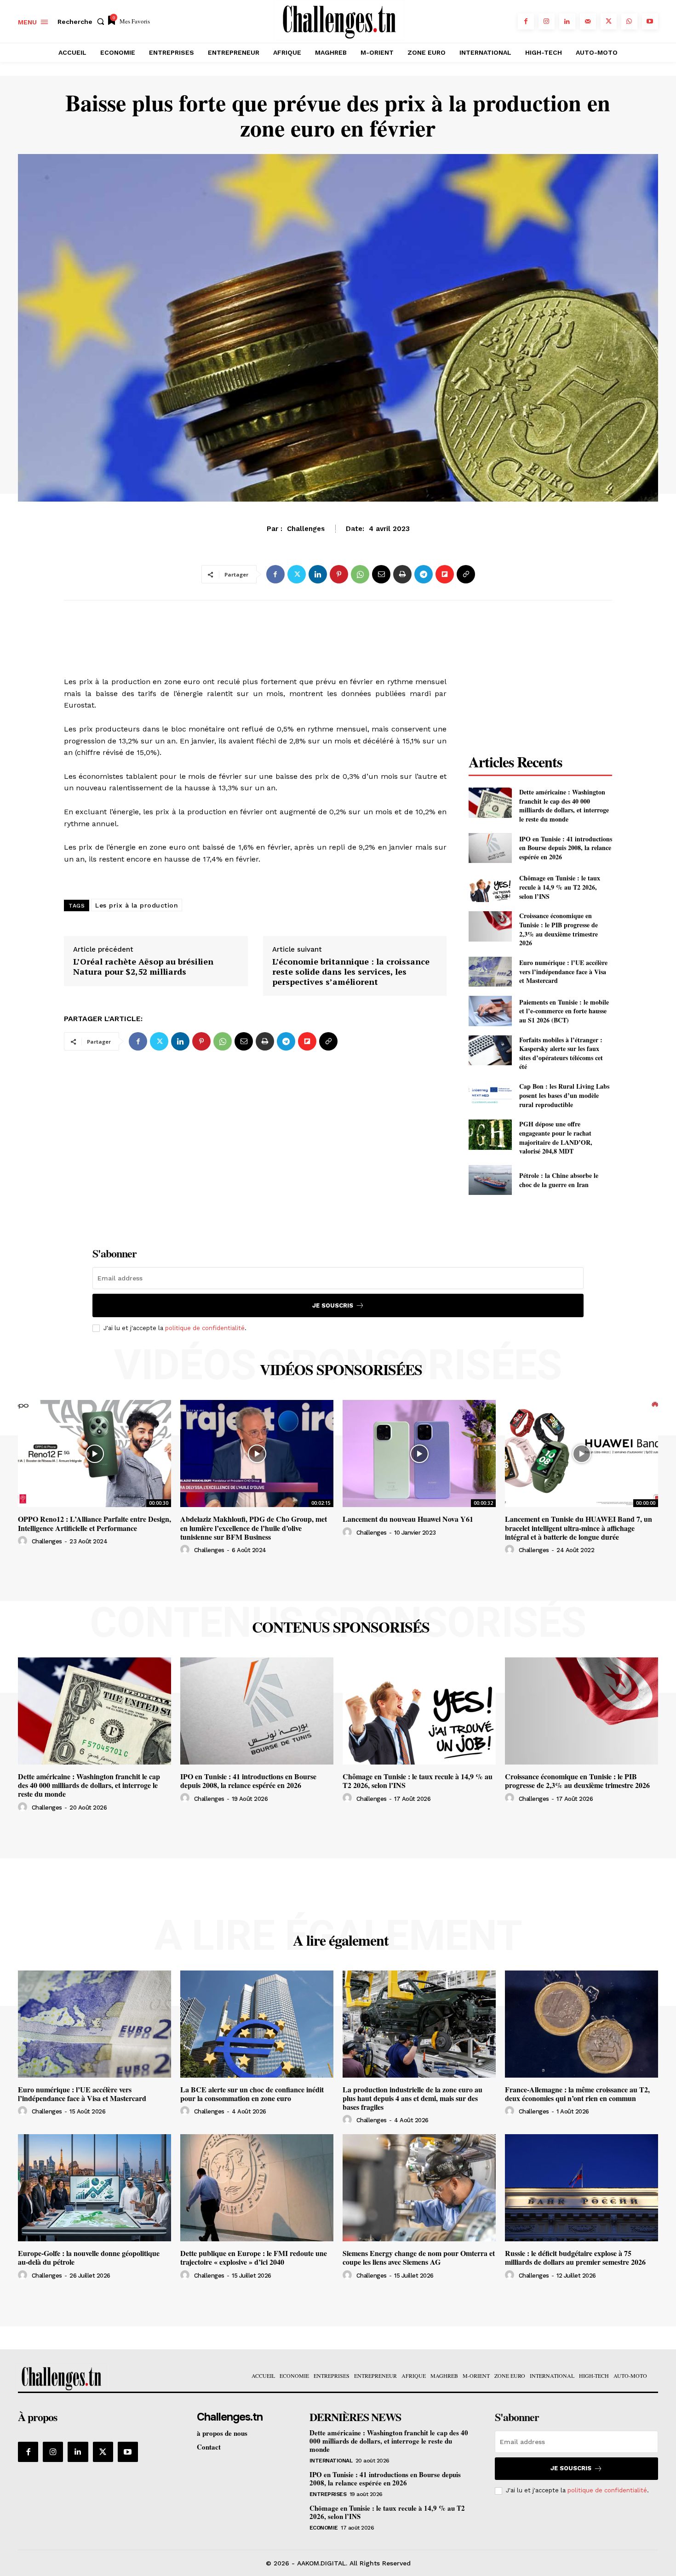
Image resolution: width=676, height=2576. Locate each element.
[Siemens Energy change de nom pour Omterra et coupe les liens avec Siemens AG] (419, 2188)
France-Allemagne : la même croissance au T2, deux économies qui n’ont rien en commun (577, 2094)
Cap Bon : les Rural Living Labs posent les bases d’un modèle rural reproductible (564, 1095)
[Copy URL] (466, 574)
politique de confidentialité (205, 1328)
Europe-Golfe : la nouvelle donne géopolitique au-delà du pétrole (89, 2257)
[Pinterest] (339, 574)
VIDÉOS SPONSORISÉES (341, 1370)
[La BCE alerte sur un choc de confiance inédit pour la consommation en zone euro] (257, 2024)
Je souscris (333, 1305)
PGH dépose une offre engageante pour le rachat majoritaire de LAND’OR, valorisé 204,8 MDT (556, 1137)
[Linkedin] (567, 21)
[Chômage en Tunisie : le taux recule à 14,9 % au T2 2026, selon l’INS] (490, 887)
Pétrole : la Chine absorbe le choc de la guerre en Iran (559, 1180)
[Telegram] (424, 574)
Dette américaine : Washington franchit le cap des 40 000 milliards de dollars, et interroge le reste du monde (564, 805)
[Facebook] (526, 21)
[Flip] (445, 574)
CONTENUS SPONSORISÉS (341, 1627)
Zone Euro (338, 534)
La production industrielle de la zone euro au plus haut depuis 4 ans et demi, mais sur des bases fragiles (412, 2098)
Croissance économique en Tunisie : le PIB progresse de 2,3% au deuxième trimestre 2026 (559, 929)
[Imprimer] (402, 574)
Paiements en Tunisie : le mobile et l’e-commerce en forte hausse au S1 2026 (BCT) (564, 1011)
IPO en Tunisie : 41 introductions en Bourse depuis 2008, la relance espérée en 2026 (566, 848)
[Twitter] (609, 21)
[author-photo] (24, 1541)
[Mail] (588, 21)
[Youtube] (650, 21)
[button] (83, 22)
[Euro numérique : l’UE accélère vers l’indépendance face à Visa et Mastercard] (490, 972)
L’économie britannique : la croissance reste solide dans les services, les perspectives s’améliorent (351, 972)
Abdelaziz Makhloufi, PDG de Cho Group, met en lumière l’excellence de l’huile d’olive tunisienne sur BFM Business (254, 1528)
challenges (47, 1541)
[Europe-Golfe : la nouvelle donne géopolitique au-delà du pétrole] (95, 2188)
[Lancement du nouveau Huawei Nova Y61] (419, 1454)
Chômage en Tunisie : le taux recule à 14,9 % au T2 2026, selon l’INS (560, 887)
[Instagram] (547, 21)
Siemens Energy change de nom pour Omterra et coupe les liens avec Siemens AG (419, 2257)
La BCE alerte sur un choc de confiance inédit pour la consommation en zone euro (252, 2094)
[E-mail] (381, 574)
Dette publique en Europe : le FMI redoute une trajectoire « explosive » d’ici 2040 (254, 2257)
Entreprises (328, 2494)
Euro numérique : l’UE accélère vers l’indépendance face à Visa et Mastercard (563, 971)
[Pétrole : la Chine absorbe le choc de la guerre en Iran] (490, 1180)
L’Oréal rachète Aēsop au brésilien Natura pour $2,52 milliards (143, 967)
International (331, 2461)
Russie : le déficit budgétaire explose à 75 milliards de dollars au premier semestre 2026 (575, 2257)
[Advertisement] (255, 628)
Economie (324, 2528)
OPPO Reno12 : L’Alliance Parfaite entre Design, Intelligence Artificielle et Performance (95, 1523)
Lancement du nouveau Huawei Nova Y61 (408, 1519)
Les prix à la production (137, 905)
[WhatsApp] (629, 21)
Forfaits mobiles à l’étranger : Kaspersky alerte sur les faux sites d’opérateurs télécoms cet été (561, 1053)
